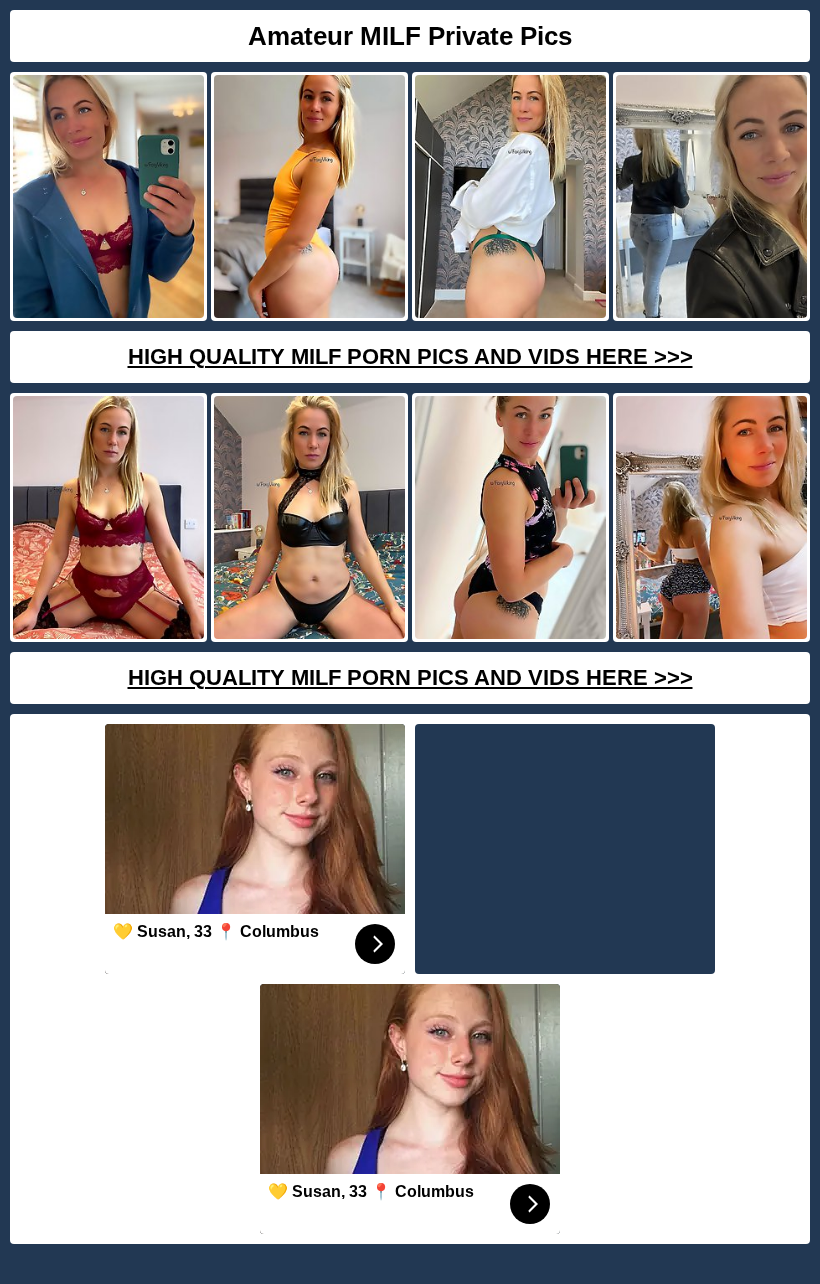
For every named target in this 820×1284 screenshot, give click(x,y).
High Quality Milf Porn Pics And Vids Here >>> (410, 356)
